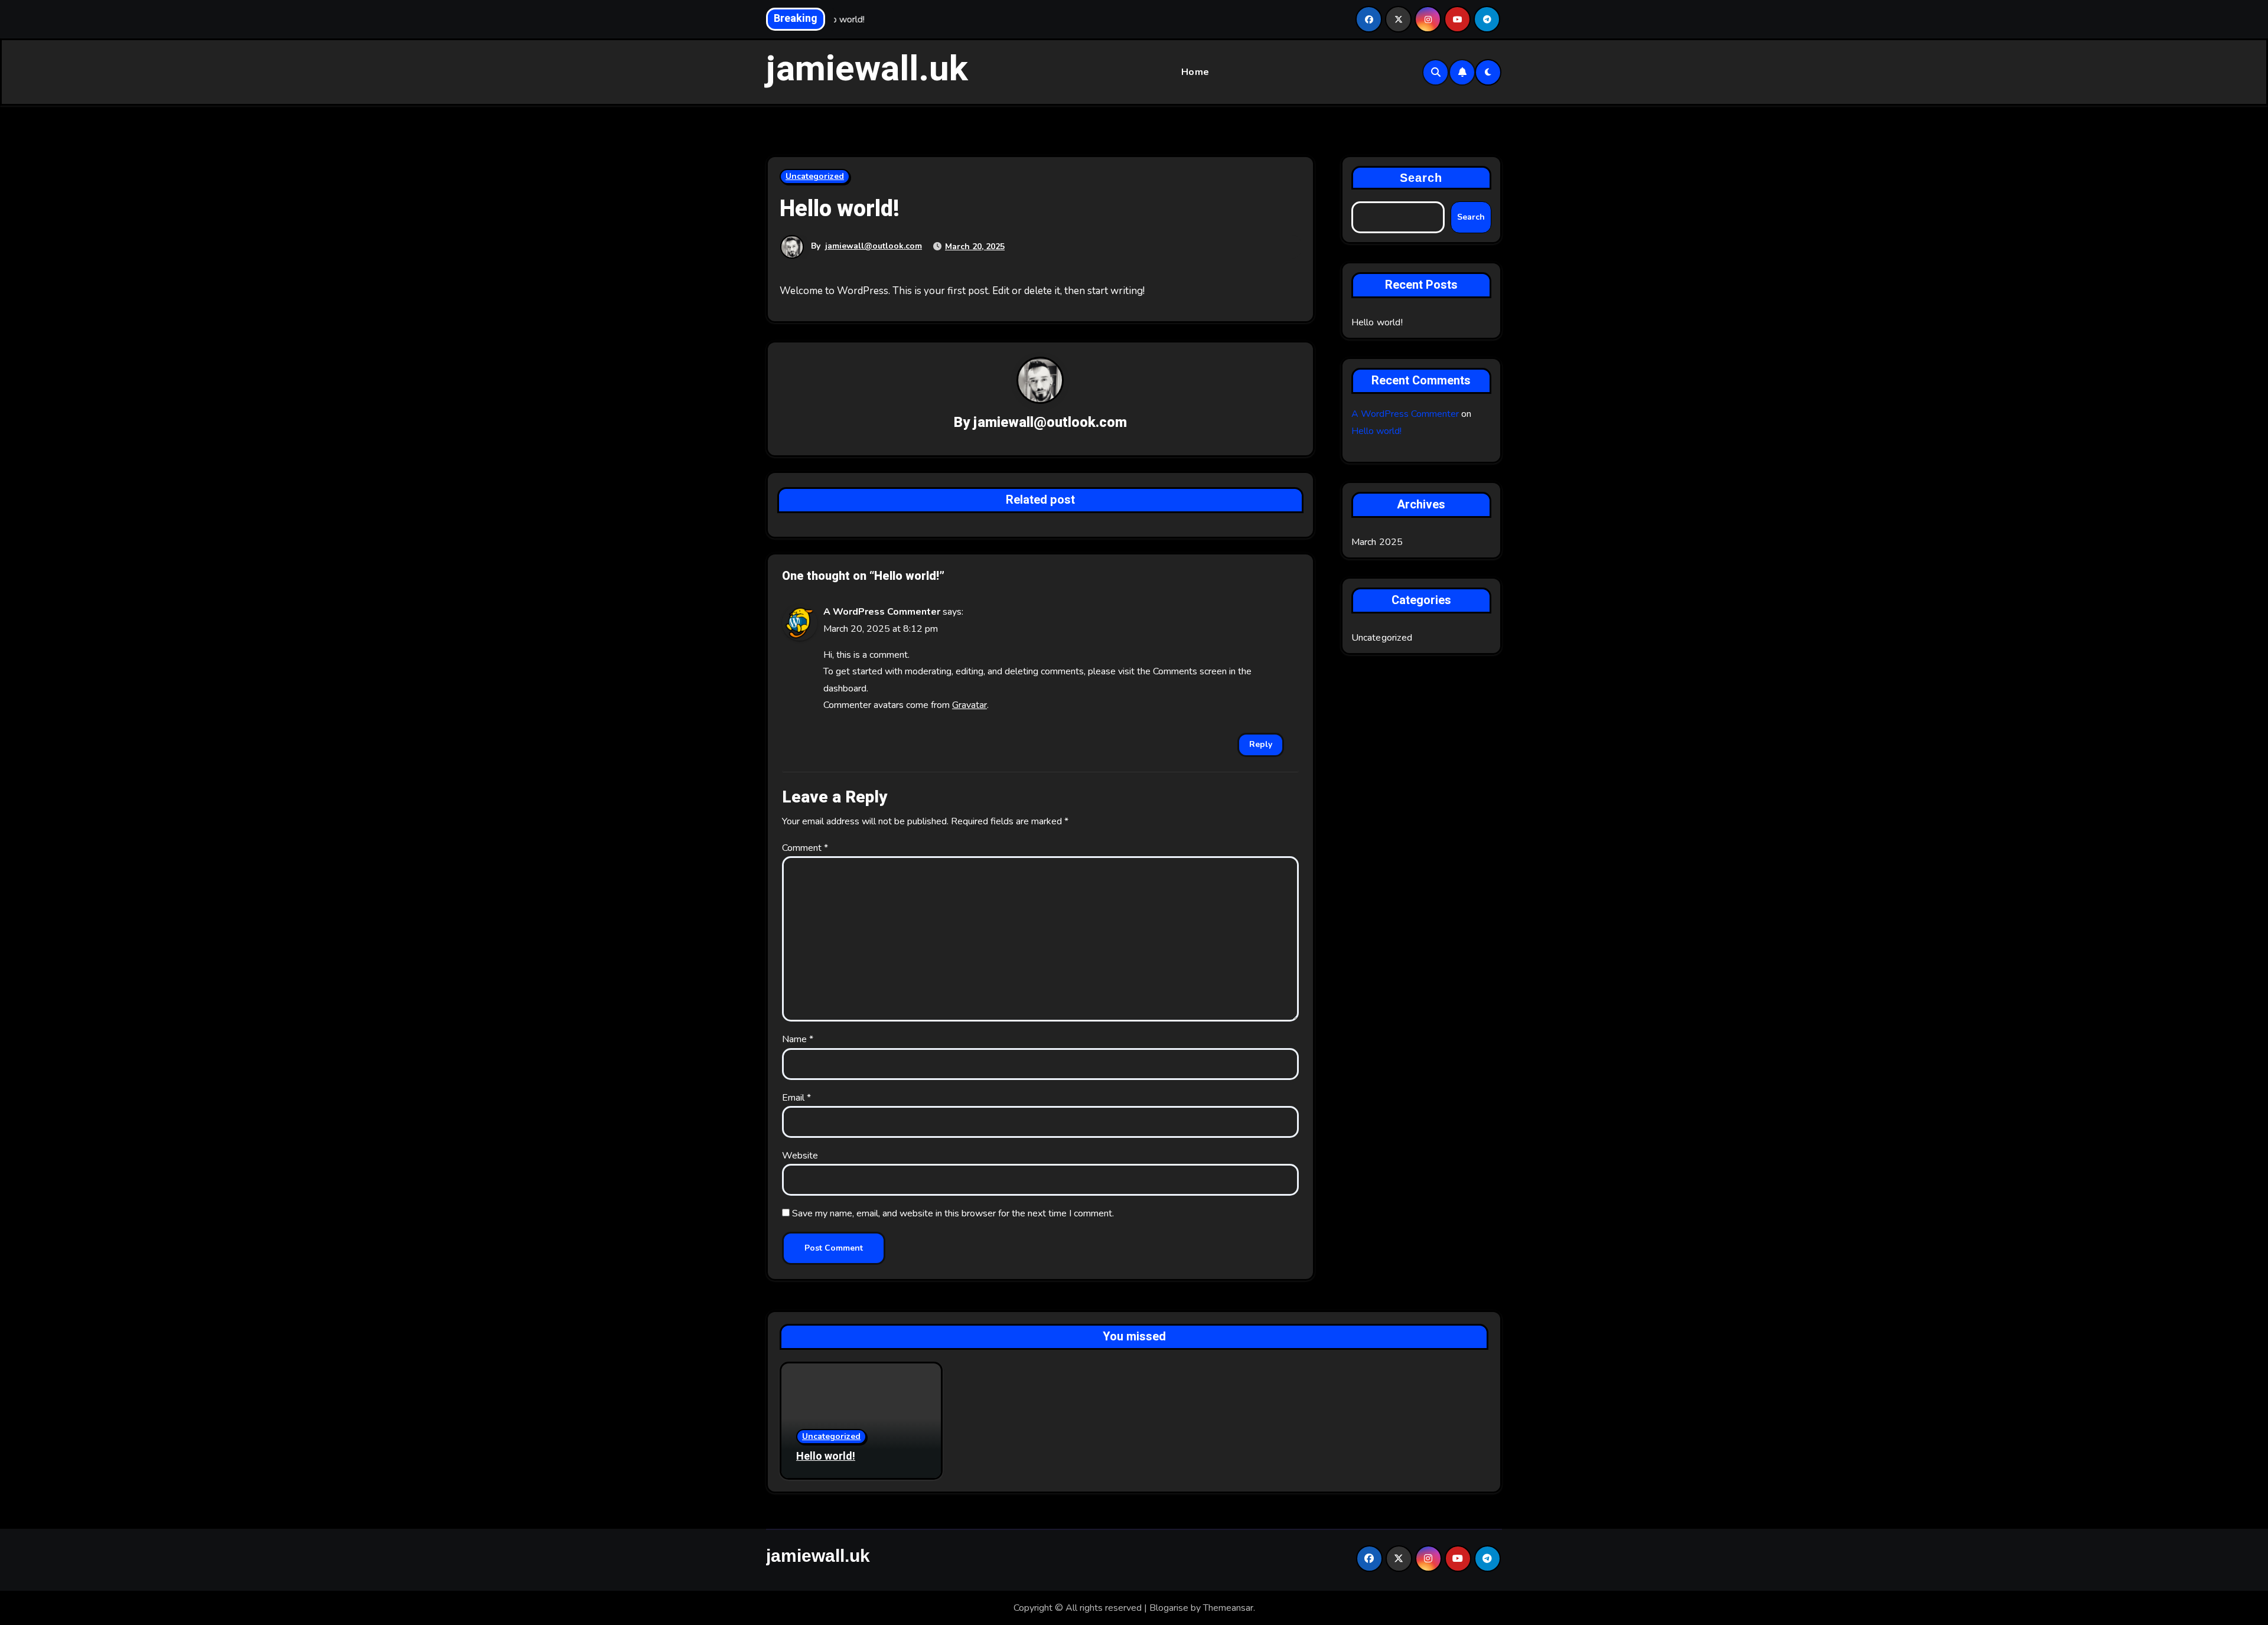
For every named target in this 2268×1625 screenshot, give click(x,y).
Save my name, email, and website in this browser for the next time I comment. (953, 1213)
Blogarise (1169, 1608)
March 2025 (1377, 542)
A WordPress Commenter (882, 612)
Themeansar (1228, 1608)
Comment (805, 848)
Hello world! (1377, 322)
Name (798, 1039)
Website (800, 1156)
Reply (1261, 744)
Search (1421, 178)
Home (1195, 72)
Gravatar (970, 705)
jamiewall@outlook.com (874, 246)
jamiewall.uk (867, 69)
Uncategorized (815, 176)
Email (796, 1098)
